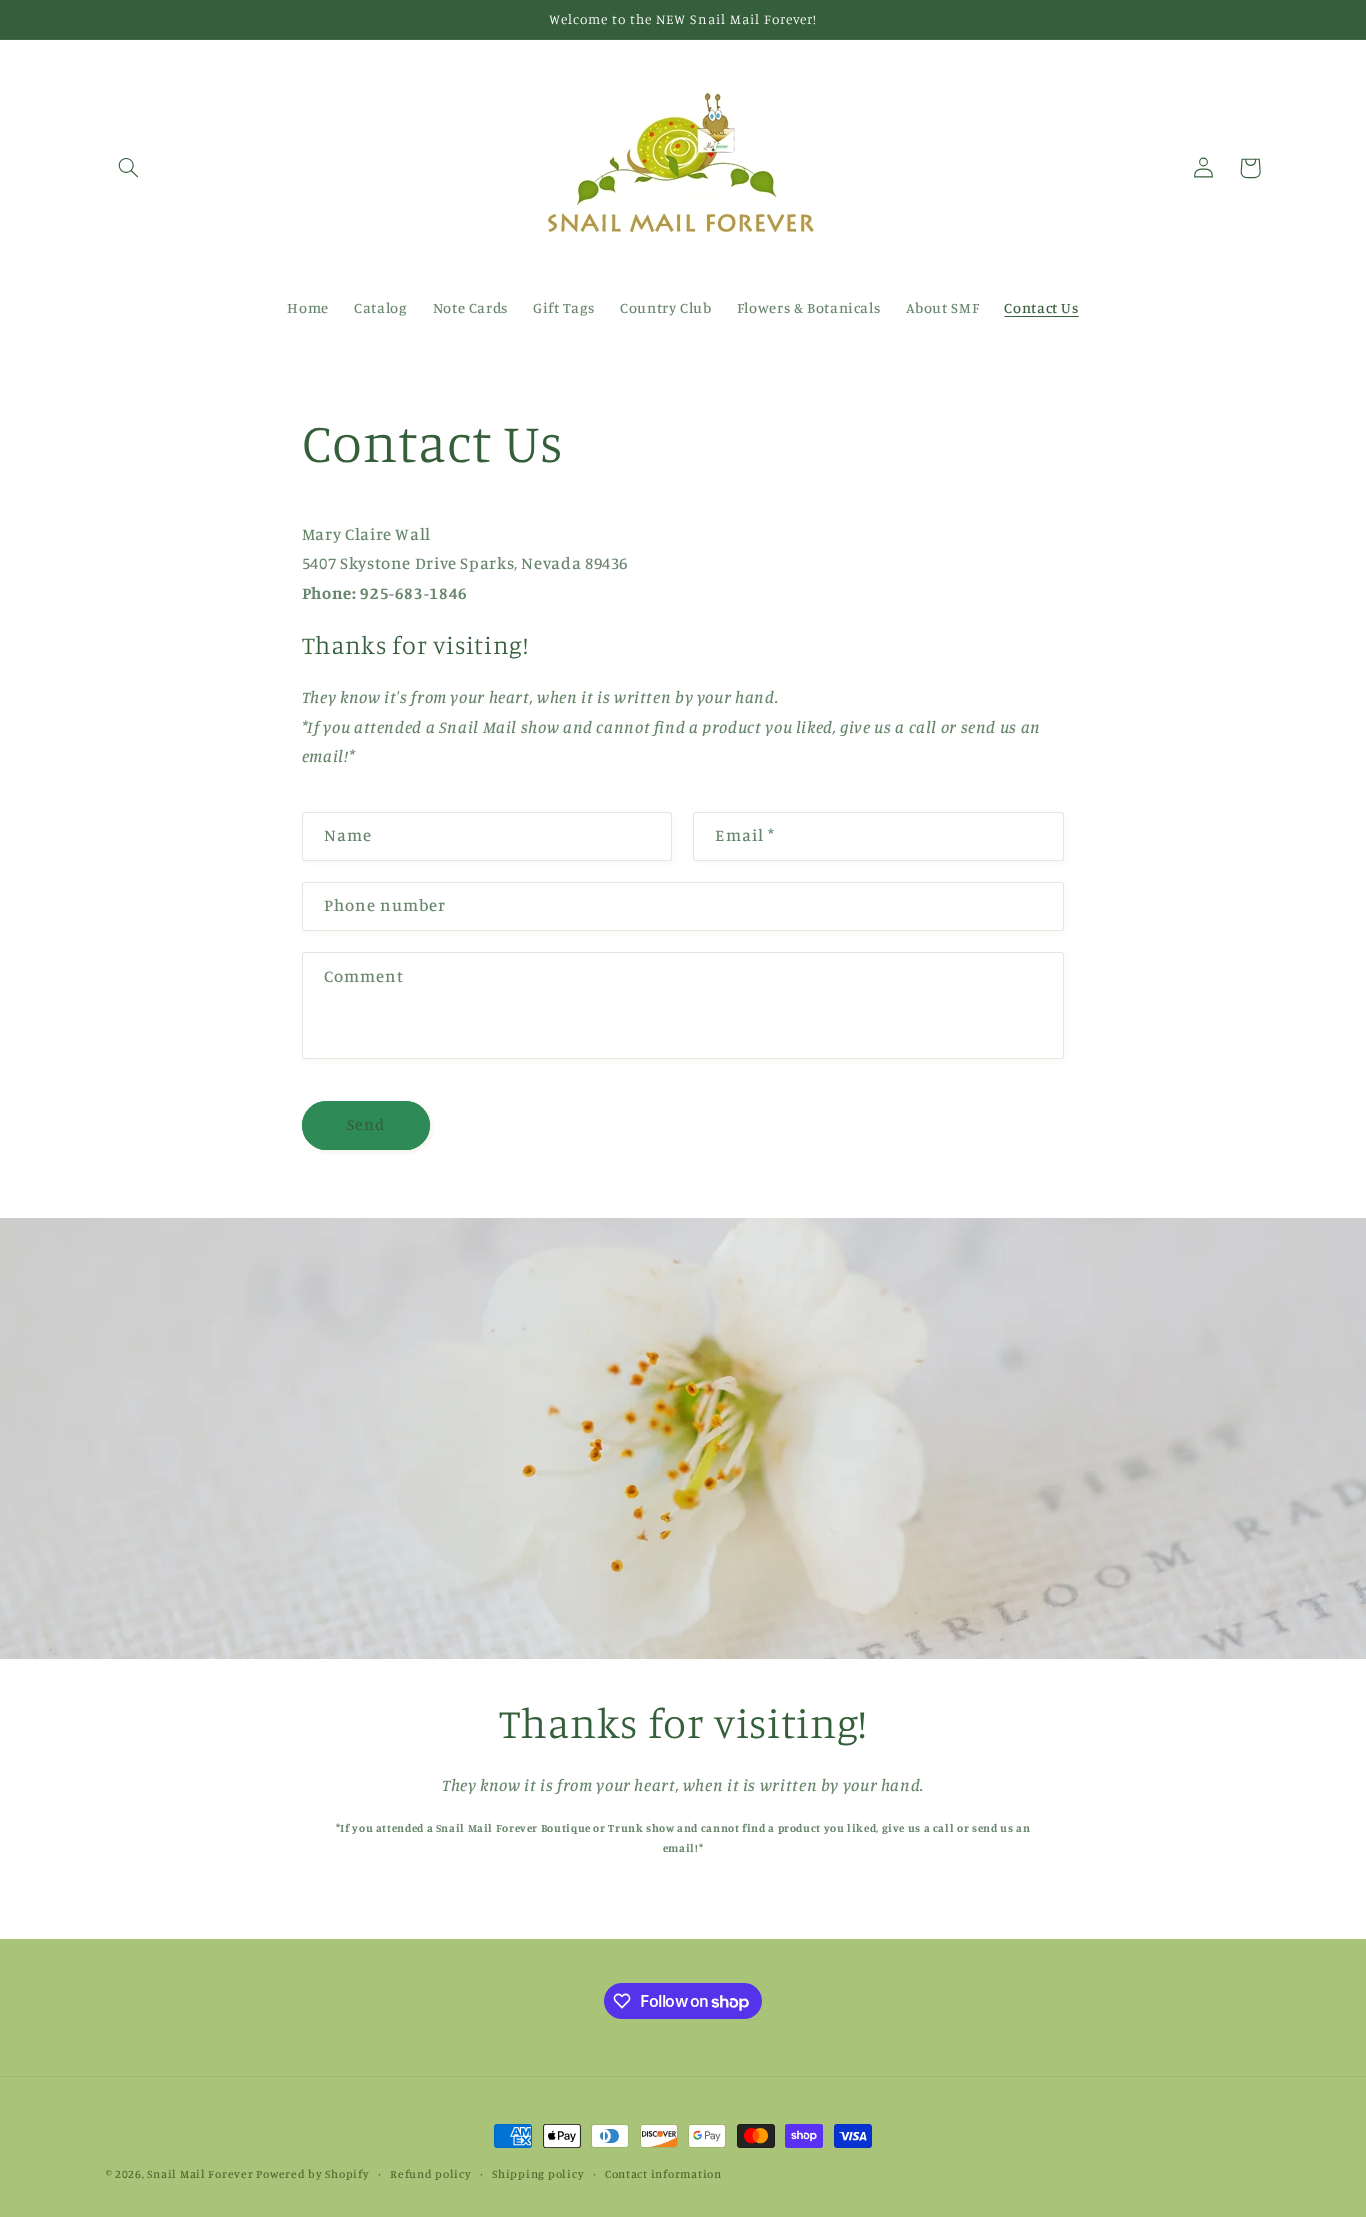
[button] (129, 168)
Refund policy (431, 2174)
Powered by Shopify (312, 2174)
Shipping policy (538, 2174)
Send (366, 1124)
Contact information (663, 2174)
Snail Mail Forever (200, 2174)
